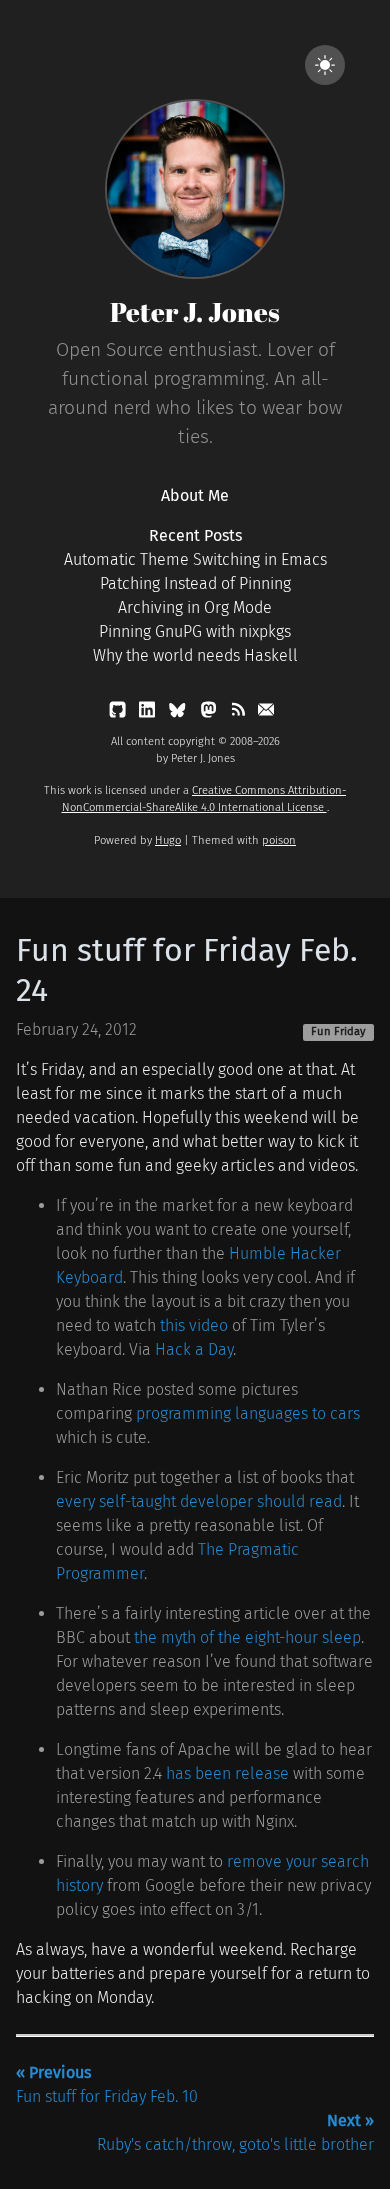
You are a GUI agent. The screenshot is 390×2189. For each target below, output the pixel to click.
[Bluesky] (178, 713)
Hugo (168, 840)
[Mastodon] (210, 713)
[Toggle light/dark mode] (325, 65)
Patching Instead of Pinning (195, 583)
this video (194, 1325)
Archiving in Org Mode (195, 607)
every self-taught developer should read (199, 1501)
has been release (227, 1773)
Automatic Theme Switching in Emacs (195, 559)
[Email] (266, 713)
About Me (195, 495)
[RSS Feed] (240, 713)
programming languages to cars (248, 1413)
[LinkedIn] (149, 713)
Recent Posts (195, 535)
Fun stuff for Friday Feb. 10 (107, 2084)
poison (279, 840)
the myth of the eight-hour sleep (247, 1637)
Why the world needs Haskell (195, 655)
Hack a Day (194, 1349)
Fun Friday (338, 1031)
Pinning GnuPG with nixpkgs (195, 631)
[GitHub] (119, 713)
